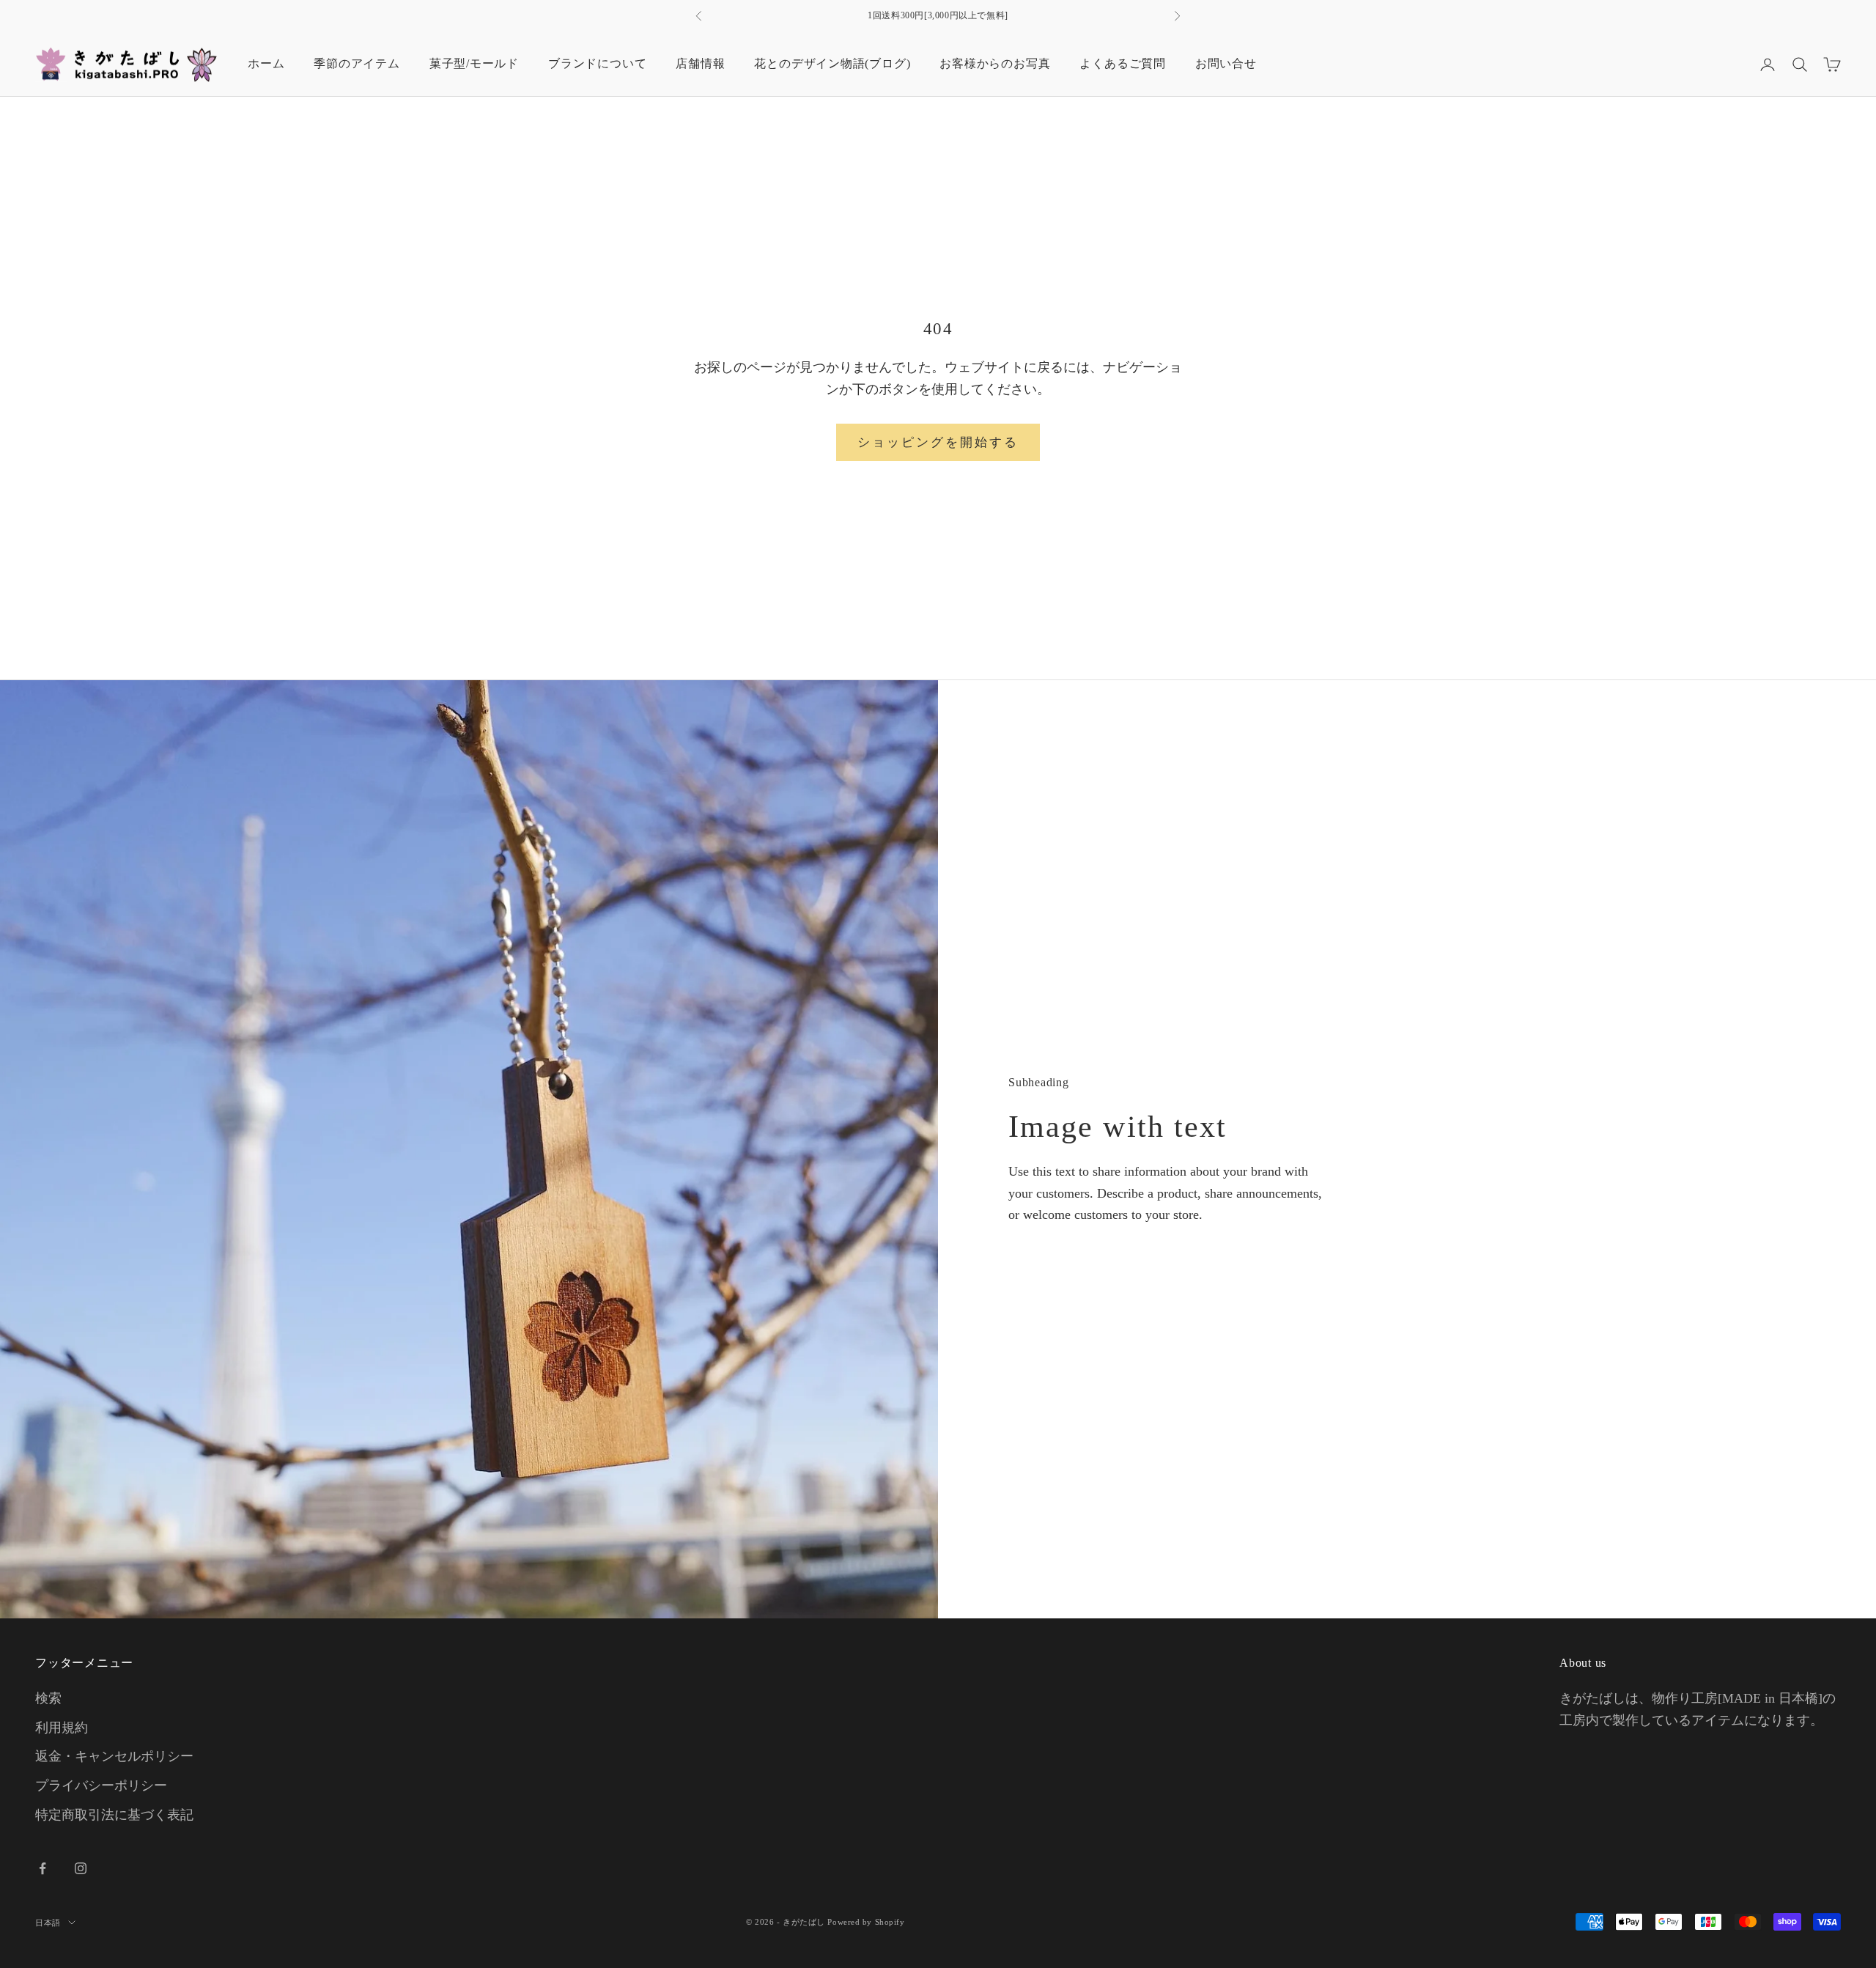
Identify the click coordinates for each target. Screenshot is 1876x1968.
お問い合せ (1226, 63)
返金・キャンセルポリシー (114, 1756)
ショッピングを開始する (938, 442)
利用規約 (62, 1728)
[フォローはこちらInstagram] (81, 1868)
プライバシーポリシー (101, 1785)
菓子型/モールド (474, 63)
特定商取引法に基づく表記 (114, 1815)
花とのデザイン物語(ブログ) (832, 63)
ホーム (266, 63)
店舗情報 (700, 63)
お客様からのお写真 (995, 63)
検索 (48, 1698)
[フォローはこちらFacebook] (43, 1868)
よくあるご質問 (1122, 63)
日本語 (48, 1923)
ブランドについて (597, 63)
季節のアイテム (357, 63)
